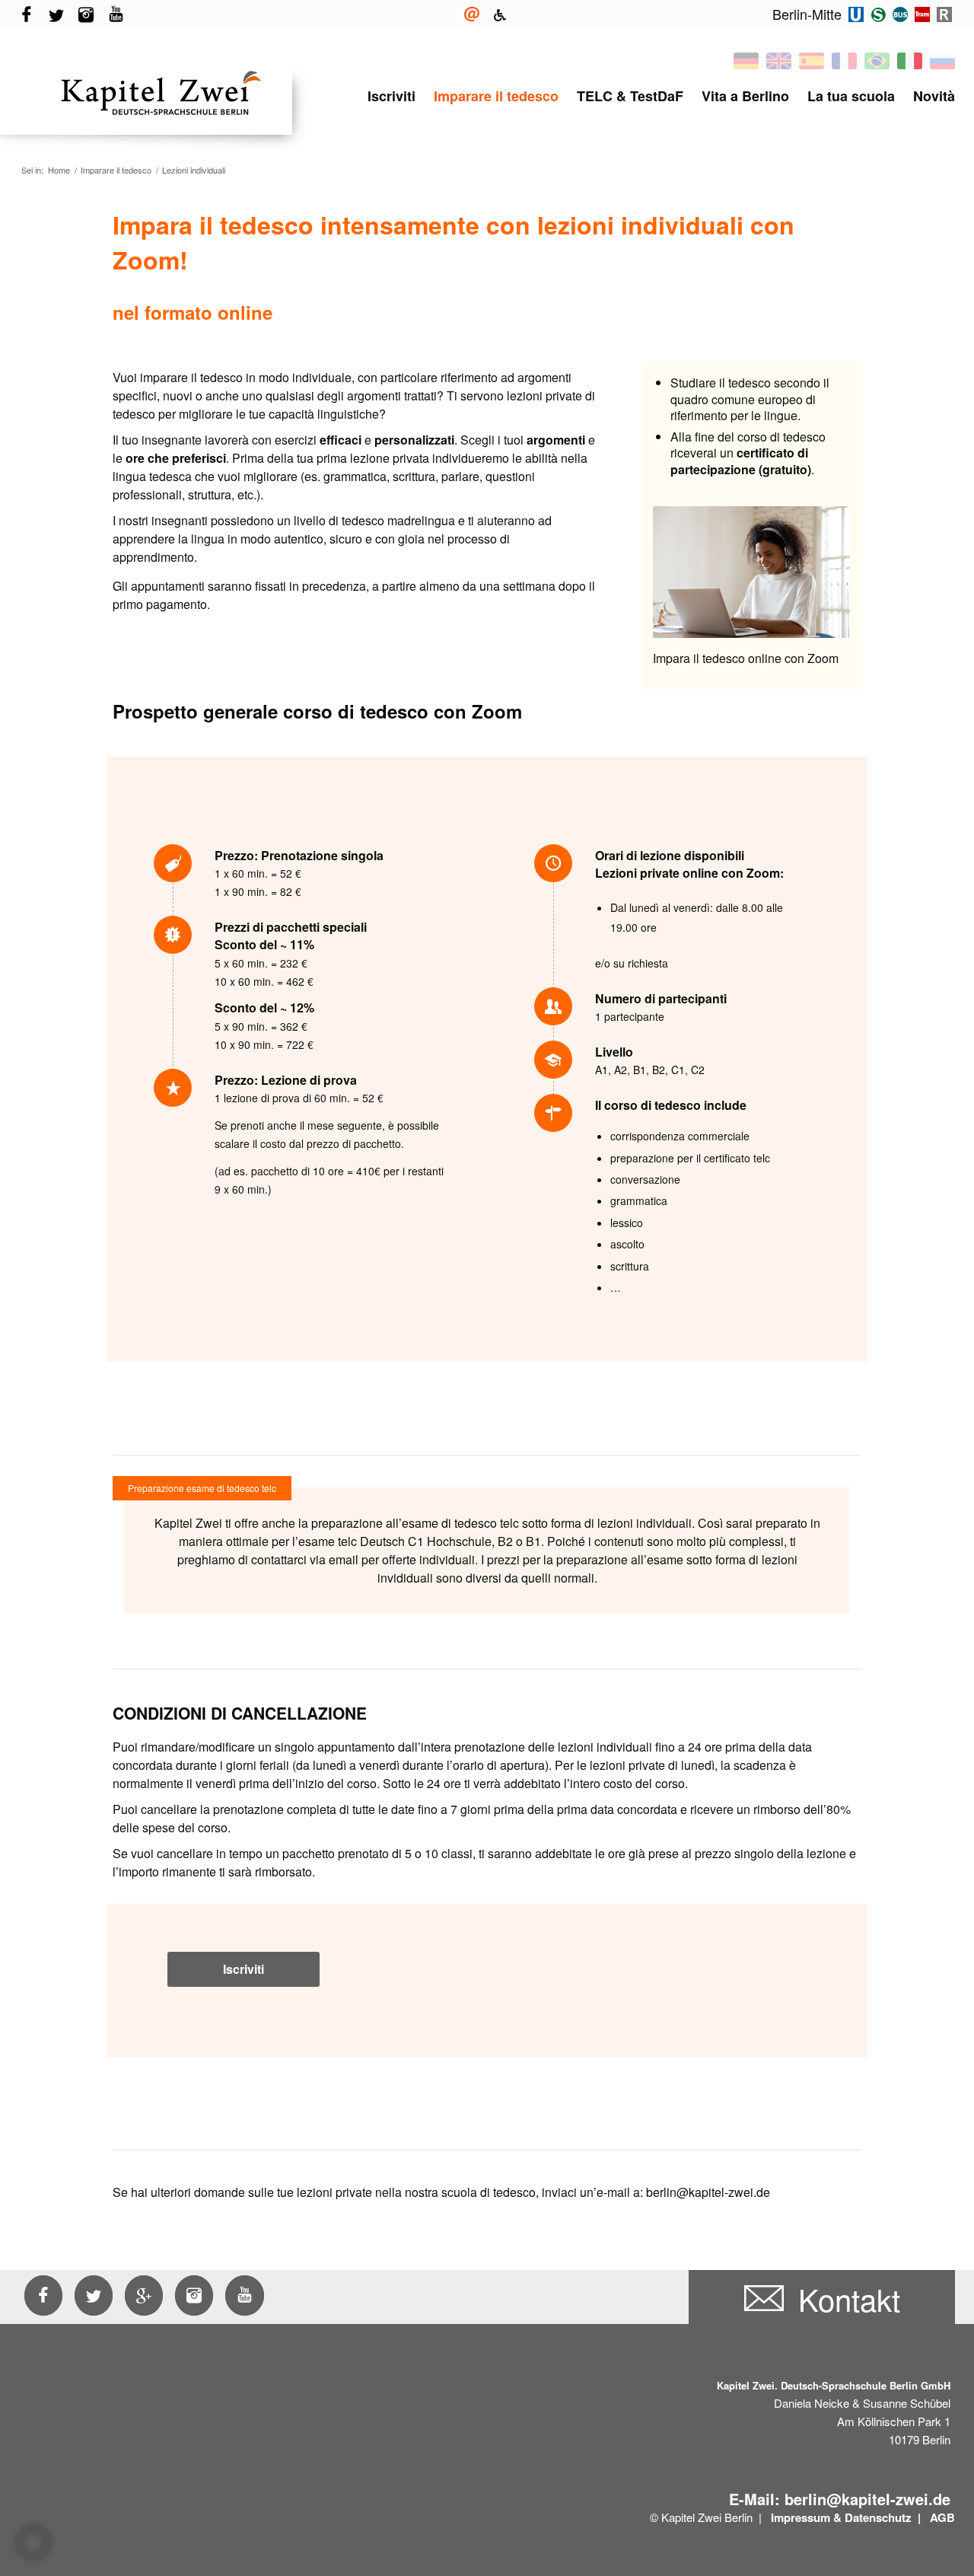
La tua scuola (851, 96)
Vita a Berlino (745, 96)
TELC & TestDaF (630, 96)
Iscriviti (392, 96)
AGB (942, 2517)
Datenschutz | (884, 2517)
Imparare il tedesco (496, 96)
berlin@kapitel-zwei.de (867, 2499)
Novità (934, 96)
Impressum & (806, 2517)
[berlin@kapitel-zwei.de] (472, 15)
